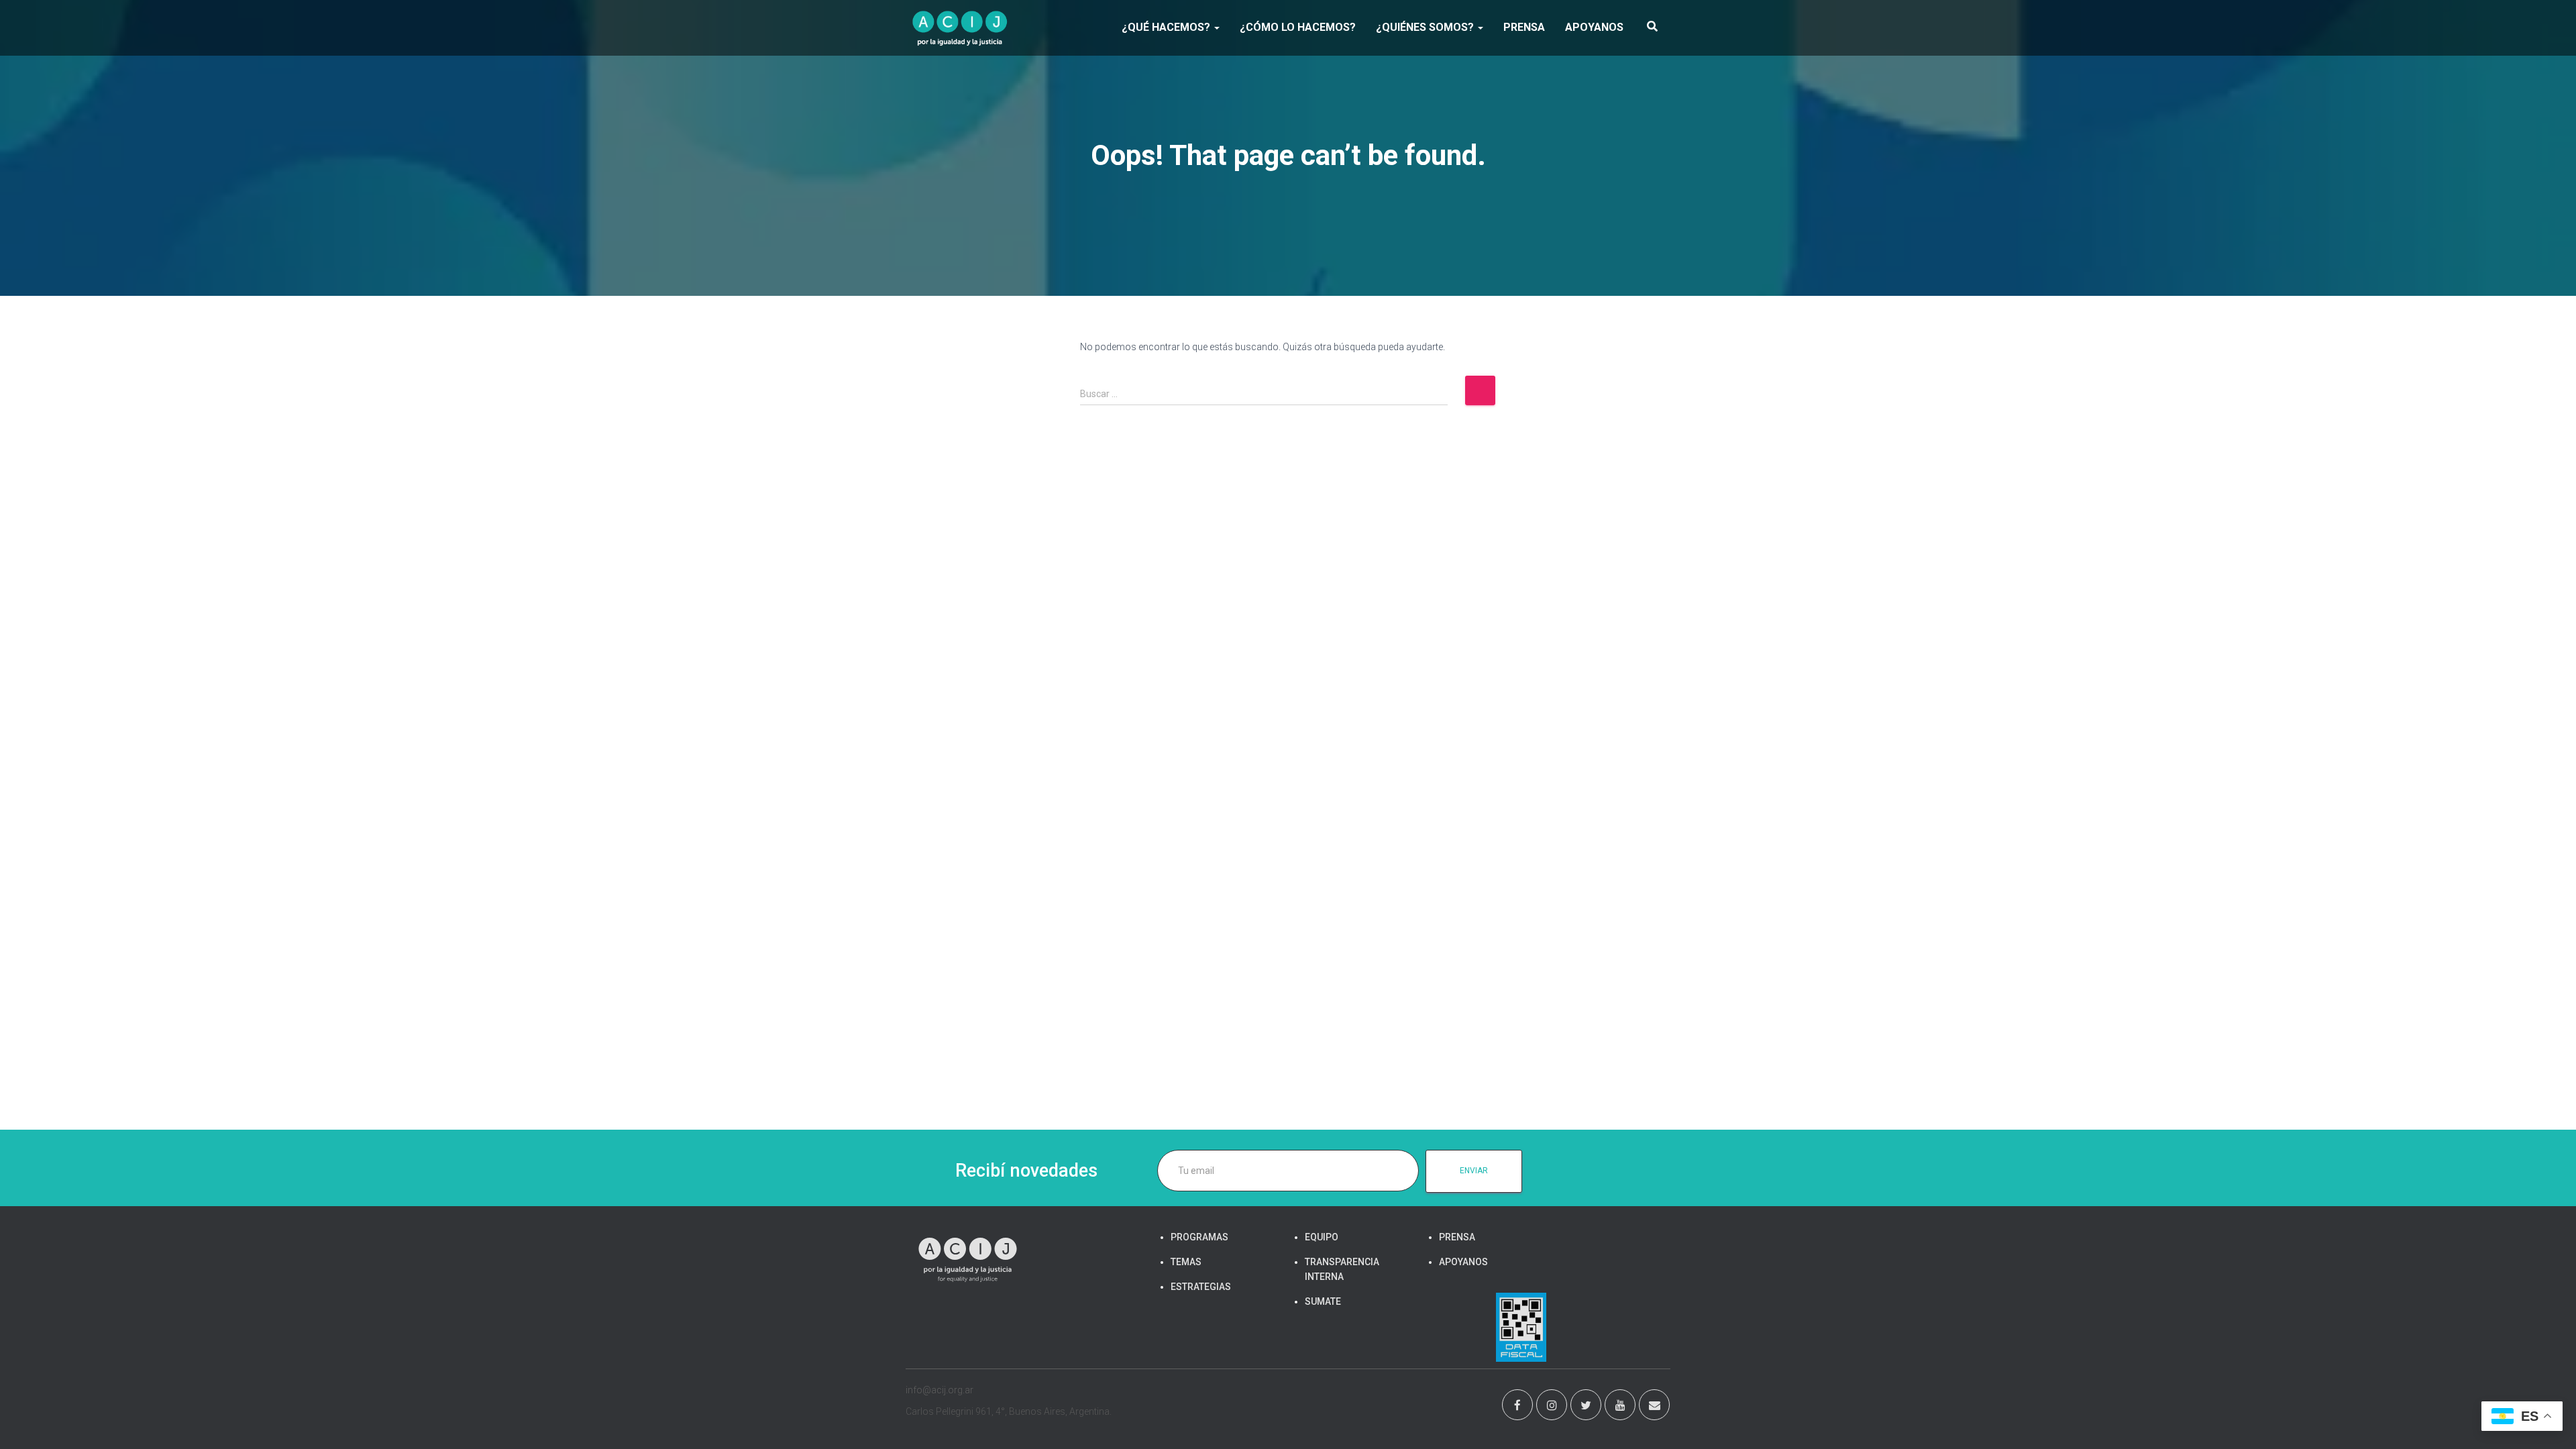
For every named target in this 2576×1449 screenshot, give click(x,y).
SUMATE (1323, 1301)
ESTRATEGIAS (1201, 1287)
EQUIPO (1322, 1237)
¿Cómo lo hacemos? (1298, 27)
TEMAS (1186, 1262)
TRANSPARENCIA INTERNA (1342, 1269)
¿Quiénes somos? (1426, 27)
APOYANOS (1594, 27)
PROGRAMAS (1199, 1237)
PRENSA (1524, 27)
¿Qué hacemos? (1167, 27)
